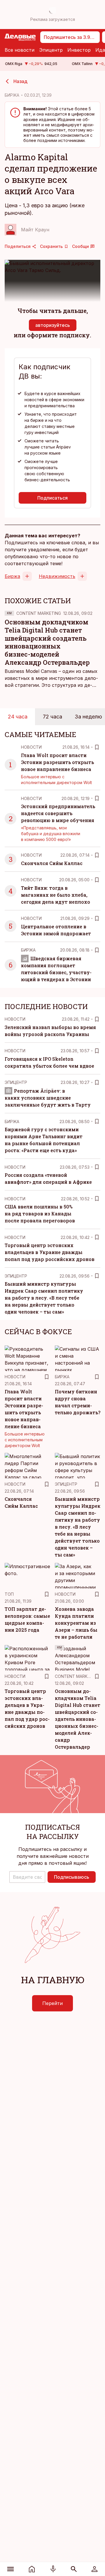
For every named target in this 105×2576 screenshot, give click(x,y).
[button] (27, 1877)
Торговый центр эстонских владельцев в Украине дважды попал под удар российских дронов (50, 1252)
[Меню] (11, 2569)
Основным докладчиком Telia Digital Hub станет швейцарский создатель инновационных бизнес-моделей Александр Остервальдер (47, 642)
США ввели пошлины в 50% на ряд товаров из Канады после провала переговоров (40, 1214)
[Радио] (53, 2569)
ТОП (9, 1594)
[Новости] (32, 2569)
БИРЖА (12, 95)
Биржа (12, 576)
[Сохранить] (97, 747)
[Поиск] (74, 2569)
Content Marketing (39, 613)
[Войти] (94, 2569)
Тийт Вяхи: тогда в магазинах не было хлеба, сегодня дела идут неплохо (56, 895)
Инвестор (79, 50)
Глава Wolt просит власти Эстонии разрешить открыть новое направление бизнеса (57, 762)
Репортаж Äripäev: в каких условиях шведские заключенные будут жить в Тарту (48, 1098)
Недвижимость (57, 576)
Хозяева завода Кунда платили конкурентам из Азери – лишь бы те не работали (76, 1623)
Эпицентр (51, 50)
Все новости (20, 50)
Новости (31, 747)
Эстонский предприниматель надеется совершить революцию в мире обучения (58, 813)
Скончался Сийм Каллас (52, 863)
